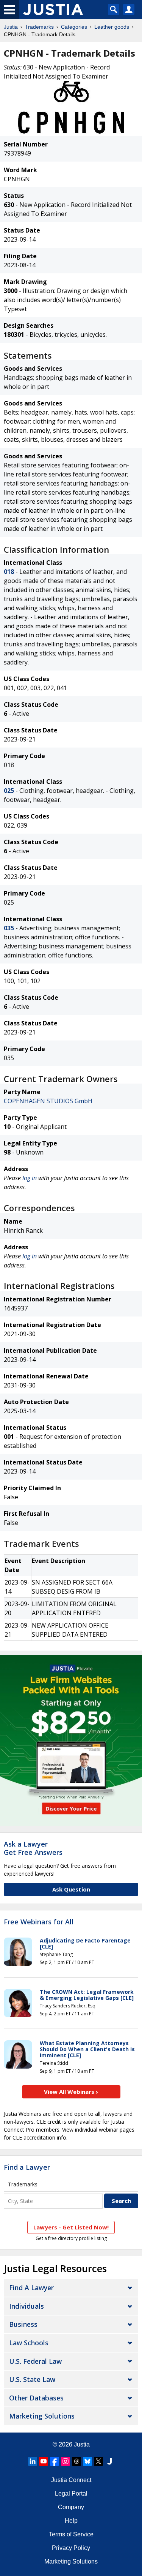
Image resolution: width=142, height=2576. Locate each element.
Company (71, 2507)
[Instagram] (66, 2461)
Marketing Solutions (42, 2416)
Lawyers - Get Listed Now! (71, 2227)
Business (23, 2324)
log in (30, 1178)
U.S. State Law (32, 2379)
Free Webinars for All (39, 1922)
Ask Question (71, 1889)
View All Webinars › (71, 2092)
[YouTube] (44, 2461)
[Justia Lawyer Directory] (109, 2461)
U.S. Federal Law (35, 2361)
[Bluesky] (87, 2461)
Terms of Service (71, 2534)
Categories (74, 27)
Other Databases (36, 2398)
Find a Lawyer (27, 2167)
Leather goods (112, 27)
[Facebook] (55, 2461)
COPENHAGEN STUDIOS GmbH (48, 1101)
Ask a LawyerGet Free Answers (33, 1848)
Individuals (27, 2306)
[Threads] (76, 2461)
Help (71, 2521)
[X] (98, 2461)
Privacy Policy (71, 2548)
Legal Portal (71, 2494)
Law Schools (29, 2343)
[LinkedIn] (33, 2461)
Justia (11, 27)
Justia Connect (71, 2480)
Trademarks (39, 27)
